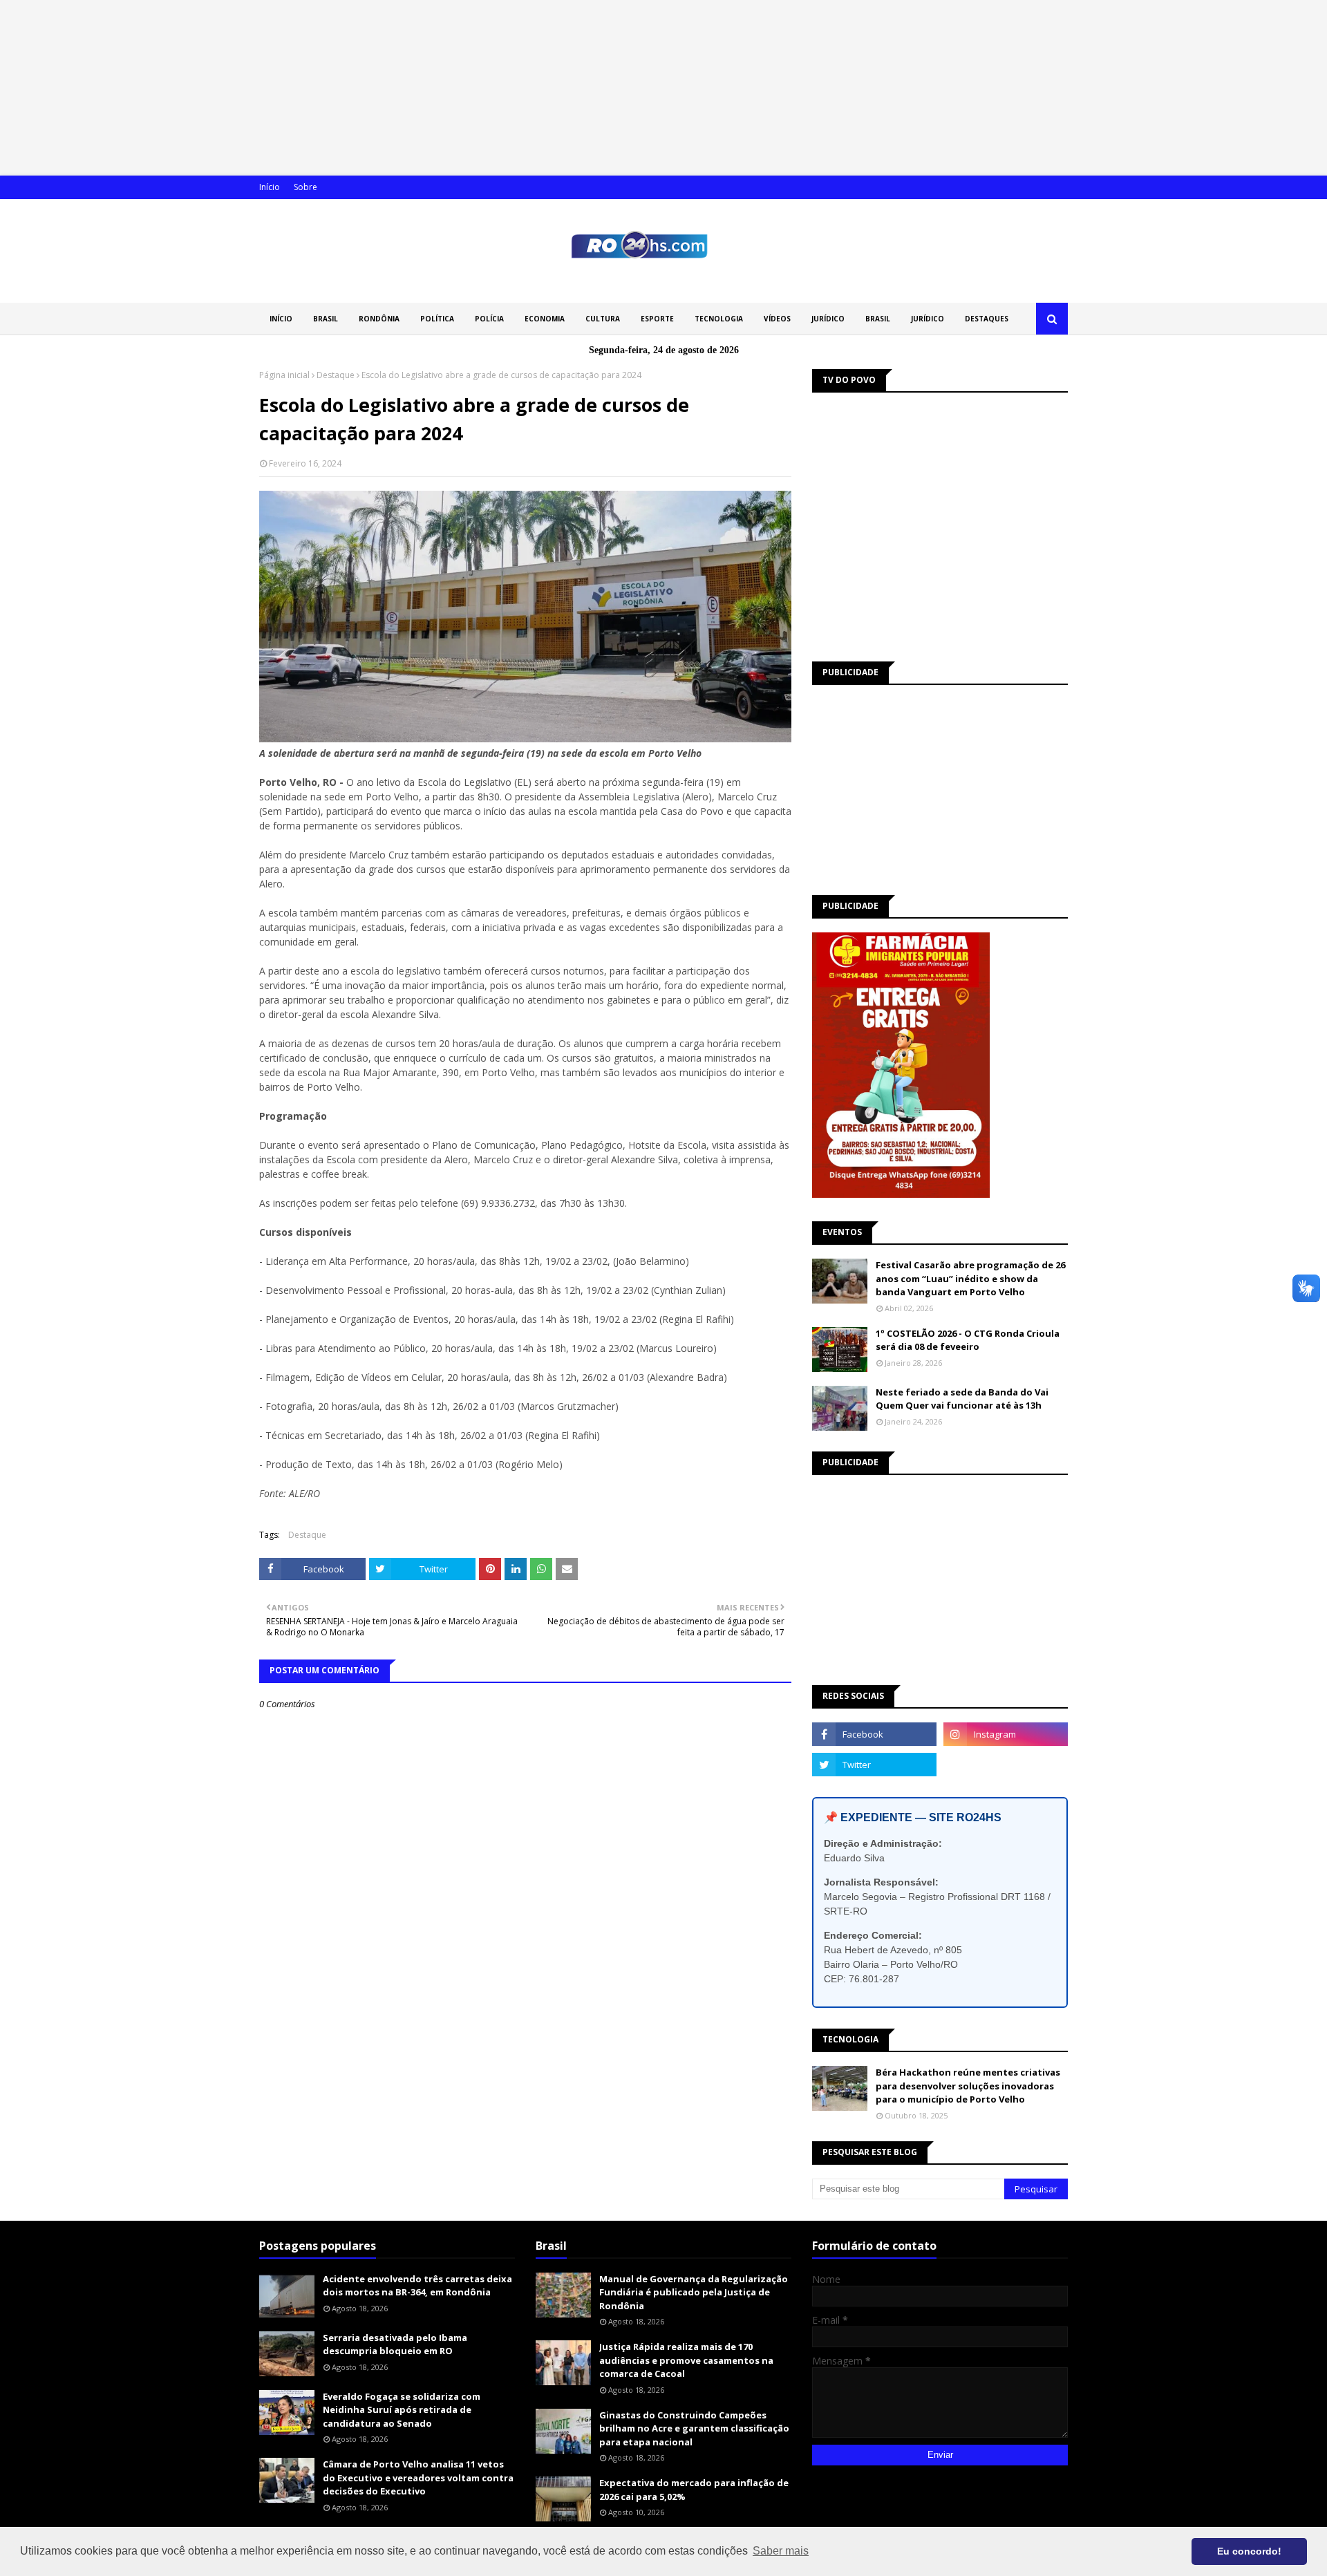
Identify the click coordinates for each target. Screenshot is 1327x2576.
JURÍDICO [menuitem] (828, 319)
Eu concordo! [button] (1249, 2551)
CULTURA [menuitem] (603, 319)
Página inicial (284, 375)
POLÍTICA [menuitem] (437, 319)
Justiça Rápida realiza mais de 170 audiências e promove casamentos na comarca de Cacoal (686, 2360)
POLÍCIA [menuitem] (489, 319)
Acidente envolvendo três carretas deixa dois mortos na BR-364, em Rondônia (417, 2286)
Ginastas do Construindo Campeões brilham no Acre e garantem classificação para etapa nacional (694, 2428)
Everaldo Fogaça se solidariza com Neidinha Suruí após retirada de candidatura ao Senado (402, 2410)
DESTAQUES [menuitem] (987, 319)
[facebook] (874, 1734)
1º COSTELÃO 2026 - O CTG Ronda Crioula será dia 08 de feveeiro (968, 1340)
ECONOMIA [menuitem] (545, 319)
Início (270, 187)
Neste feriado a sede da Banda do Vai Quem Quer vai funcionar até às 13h (962, 1399)
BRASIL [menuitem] (326, 319)
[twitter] (874, 1765)
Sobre (305, 187)
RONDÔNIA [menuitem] (379, 319)
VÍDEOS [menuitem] (777, 319)
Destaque (336, 375)
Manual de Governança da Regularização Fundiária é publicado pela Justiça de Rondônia (694, 2292)
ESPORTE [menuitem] (657, 319)
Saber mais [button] (781, 2551)
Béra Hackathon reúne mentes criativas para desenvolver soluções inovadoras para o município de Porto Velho (968, 2086)
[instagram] (1006, 1734)
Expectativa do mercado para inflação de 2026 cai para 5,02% (694, 2490)
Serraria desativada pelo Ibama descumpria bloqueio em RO (395, 2344)
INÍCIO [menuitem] (281, 319)
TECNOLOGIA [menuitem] (719, 319)
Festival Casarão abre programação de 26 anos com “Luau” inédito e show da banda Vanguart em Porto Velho (970, 1278)
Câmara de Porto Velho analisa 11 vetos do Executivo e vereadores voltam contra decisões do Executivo (418, 2478)
